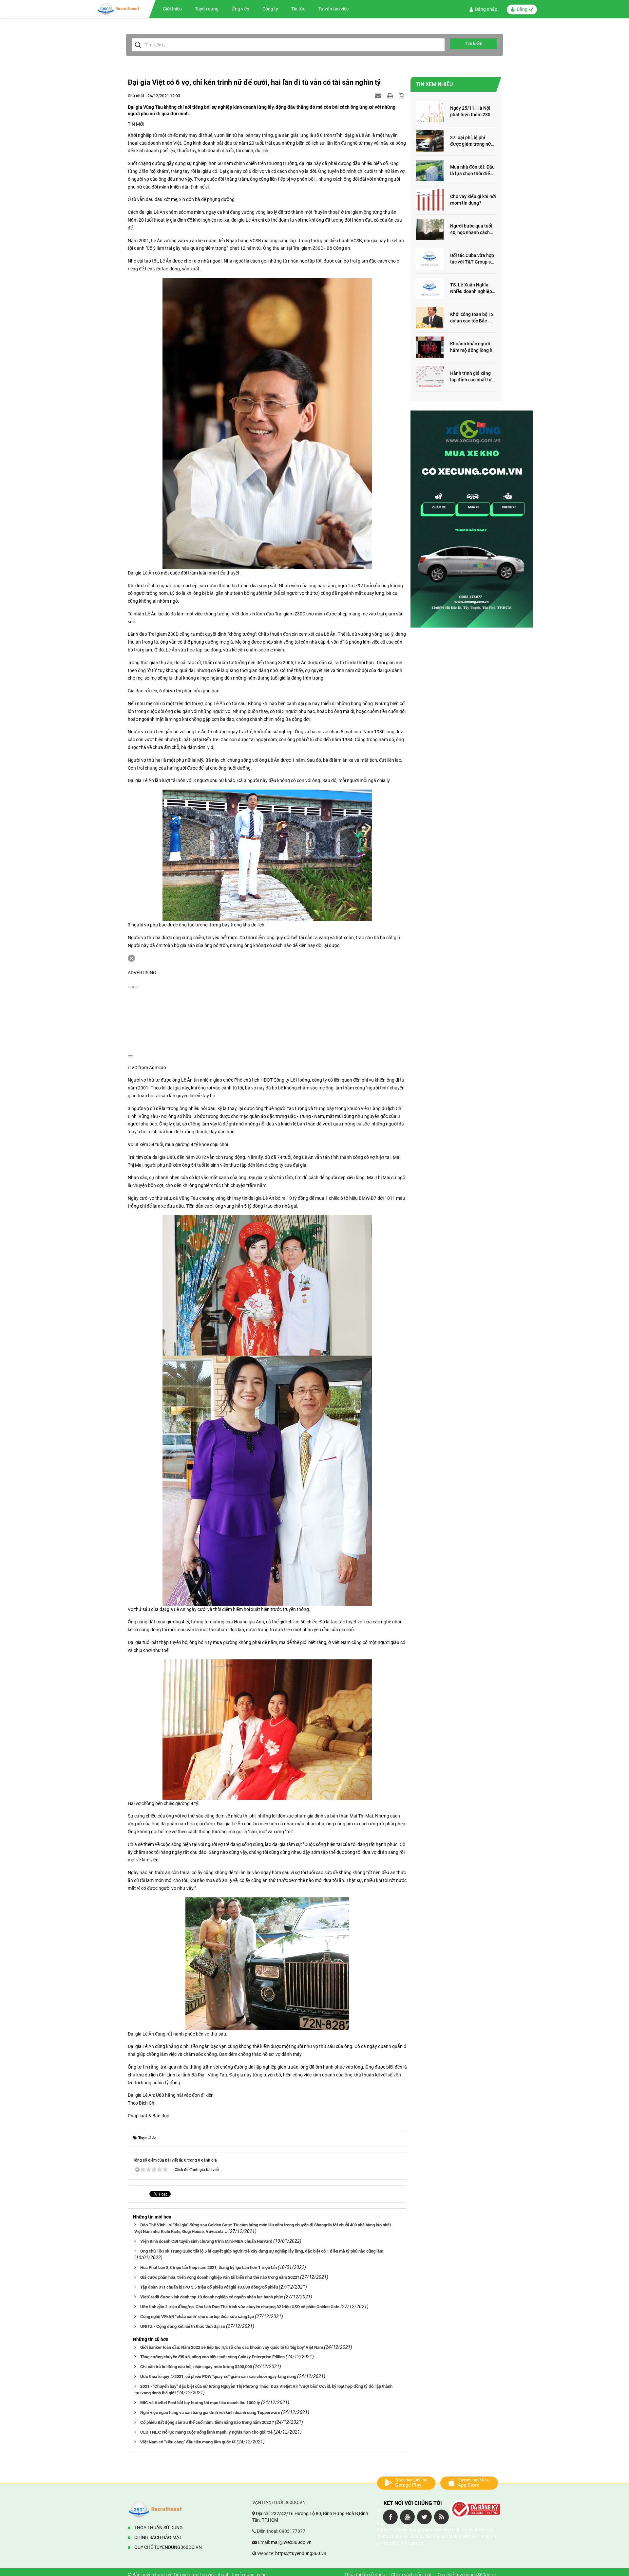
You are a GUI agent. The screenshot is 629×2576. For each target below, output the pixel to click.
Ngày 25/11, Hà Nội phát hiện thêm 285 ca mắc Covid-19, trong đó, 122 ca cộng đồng (472, 112)
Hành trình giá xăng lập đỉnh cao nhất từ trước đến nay (471, 377)
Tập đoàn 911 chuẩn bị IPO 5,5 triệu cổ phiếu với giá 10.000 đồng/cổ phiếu (209, 2287)
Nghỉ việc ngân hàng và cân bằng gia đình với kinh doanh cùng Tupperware (210, 2412)
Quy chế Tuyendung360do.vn (168, 2547)
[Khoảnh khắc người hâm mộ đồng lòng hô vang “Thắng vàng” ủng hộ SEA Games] (430, 347)
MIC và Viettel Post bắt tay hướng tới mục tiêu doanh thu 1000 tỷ (200, 2403)
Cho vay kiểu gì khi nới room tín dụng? (473, 200)
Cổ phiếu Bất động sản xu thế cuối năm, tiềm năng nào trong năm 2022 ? (207, 2422)
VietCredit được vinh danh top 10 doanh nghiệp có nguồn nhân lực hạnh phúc (212, 2297)
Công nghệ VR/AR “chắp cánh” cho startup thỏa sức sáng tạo (197, 2317)
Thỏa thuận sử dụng (159, 2528)
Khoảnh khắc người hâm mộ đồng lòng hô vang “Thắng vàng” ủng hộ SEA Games (473, 347)
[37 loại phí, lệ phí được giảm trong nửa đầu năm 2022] (430, 141)
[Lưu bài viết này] (402, 96)
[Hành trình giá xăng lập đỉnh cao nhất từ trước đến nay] (430, 377)
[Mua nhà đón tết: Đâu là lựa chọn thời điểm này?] (430, 170)
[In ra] (391, 96)
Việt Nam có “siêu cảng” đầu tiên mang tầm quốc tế (188, 2442)
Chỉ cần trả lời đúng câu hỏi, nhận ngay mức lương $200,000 (196, 2367)
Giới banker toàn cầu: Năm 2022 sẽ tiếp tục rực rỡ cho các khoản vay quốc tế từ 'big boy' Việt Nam (232, 2347)
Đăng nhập (486, 9)
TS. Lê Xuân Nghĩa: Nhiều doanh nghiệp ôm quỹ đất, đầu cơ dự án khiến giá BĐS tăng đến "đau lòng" (473, 289)
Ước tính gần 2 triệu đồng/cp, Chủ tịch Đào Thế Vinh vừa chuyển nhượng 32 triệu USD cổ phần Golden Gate (240, 2307)
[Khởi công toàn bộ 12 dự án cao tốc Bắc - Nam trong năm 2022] (430, 318)
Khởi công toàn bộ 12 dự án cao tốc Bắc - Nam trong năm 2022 (472, 318)
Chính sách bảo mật (158, 2537)
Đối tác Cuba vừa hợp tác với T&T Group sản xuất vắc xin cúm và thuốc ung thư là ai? (473, 259)
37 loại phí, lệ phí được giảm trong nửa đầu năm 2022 (472, 141)
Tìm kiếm (474, 43)
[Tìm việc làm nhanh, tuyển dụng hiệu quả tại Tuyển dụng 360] (123, 9)
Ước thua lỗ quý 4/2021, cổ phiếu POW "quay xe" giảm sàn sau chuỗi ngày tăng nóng (218, 2376)
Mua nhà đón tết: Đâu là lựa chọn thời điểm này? (472, 171)
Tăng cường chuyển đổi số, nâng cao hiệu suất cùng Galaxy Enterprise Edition (212, 2357)
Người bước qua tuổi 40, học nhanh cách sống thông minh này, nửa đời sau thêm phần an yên (472, 230)
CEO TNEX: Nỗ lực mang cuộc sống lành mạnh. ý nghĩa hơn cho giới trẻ (206, 2432)
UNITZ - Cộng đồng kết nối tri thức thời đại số (183, 2326)
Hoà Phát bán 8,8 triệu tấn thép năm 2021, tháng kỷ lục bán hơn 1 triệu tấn (209, 2267)
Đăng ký (525, 9)
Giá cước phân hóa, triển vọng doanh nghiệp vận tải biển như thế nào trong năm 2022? (220, 2277)
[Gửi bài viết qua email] (379, 96)
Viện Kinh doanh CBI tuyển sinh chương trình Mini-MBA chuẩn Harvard (206, 2241)
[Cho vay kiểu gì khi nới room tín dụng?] (430, 200)
